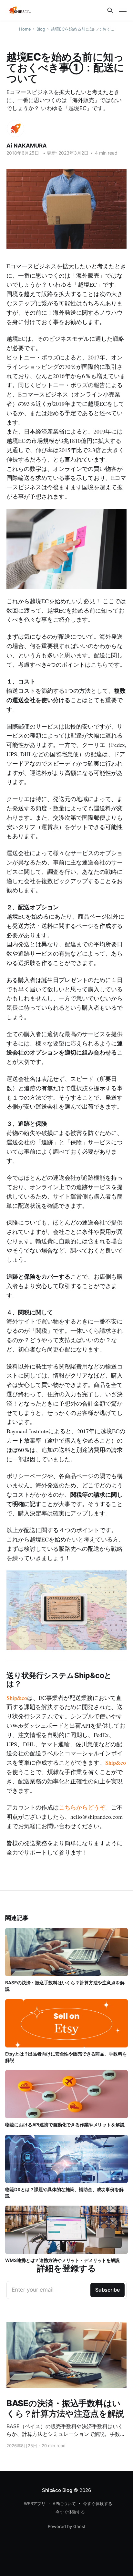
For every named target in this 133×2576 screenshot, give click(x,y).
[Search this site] (110, 10)
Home (25, 29)
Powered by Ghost (67, 2526)
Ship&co (17, 1698)
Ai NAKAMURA (27, 146)
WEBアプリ (35, 2504)
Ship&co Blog (57, 2490)
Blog (41, 29)
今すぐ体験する (98, 2504)
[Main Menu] (123, 10)
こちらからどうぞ (82, 1807)
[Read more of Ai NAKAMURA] (15, 129)
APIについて (64, 2504)
